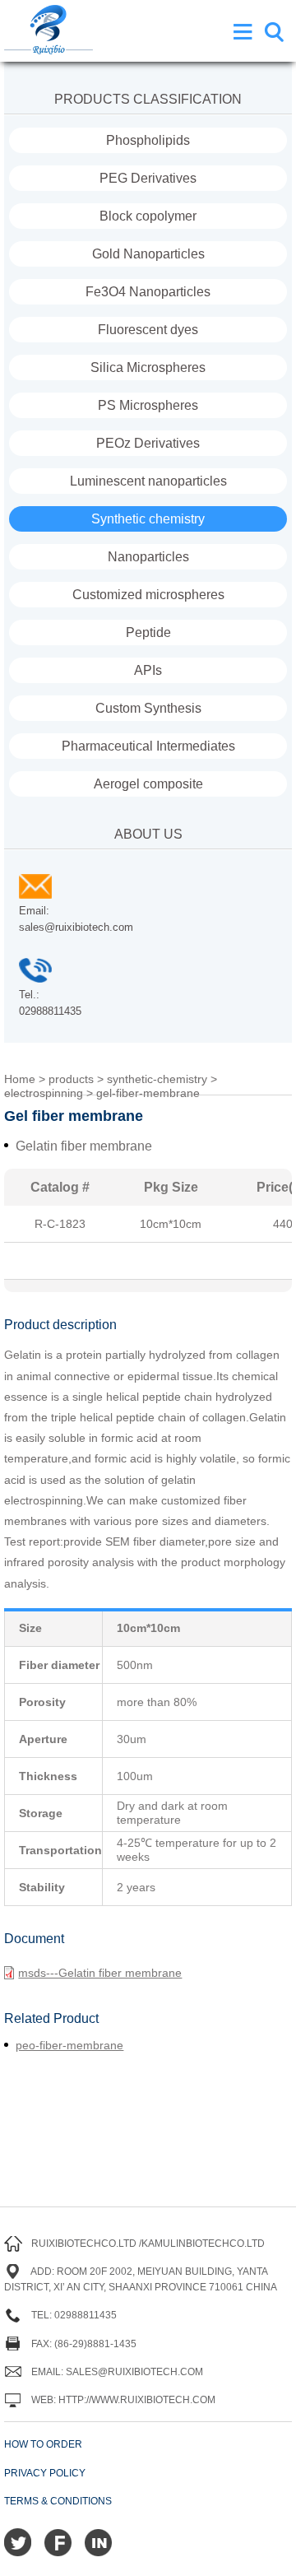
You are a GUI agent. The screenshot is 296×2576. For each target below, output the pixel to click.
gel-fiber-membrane (148, 1093)
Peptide (148, 632)
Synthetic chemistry (148, 519)
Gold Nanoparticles (148, 254)
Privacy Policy (45, 2473)
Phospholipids (148, 140)
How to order (43, 2444)
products (71, 1079)
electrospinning (44, 1093)
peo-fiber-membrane (69, 2045)
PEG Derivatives (148, 178)
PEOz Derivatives (148, 443)
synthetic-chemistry (157, 1079)
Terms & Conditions (58, 2501)
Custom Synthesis (148, 708)
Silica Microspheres (148, 367)
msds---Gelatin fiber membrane (100, 1973)
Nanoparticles (148, 557)
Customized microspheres (148, 595)
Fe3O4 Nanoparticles (148, 292)
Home (20, 1079)
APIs (148, 670)
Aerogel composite (148, 784)
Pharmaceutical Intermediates (148, 746)
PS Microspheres (148, 405)
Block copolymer (148, 216)
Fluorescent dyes (148, 330)
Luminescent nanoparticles (148, 481)
